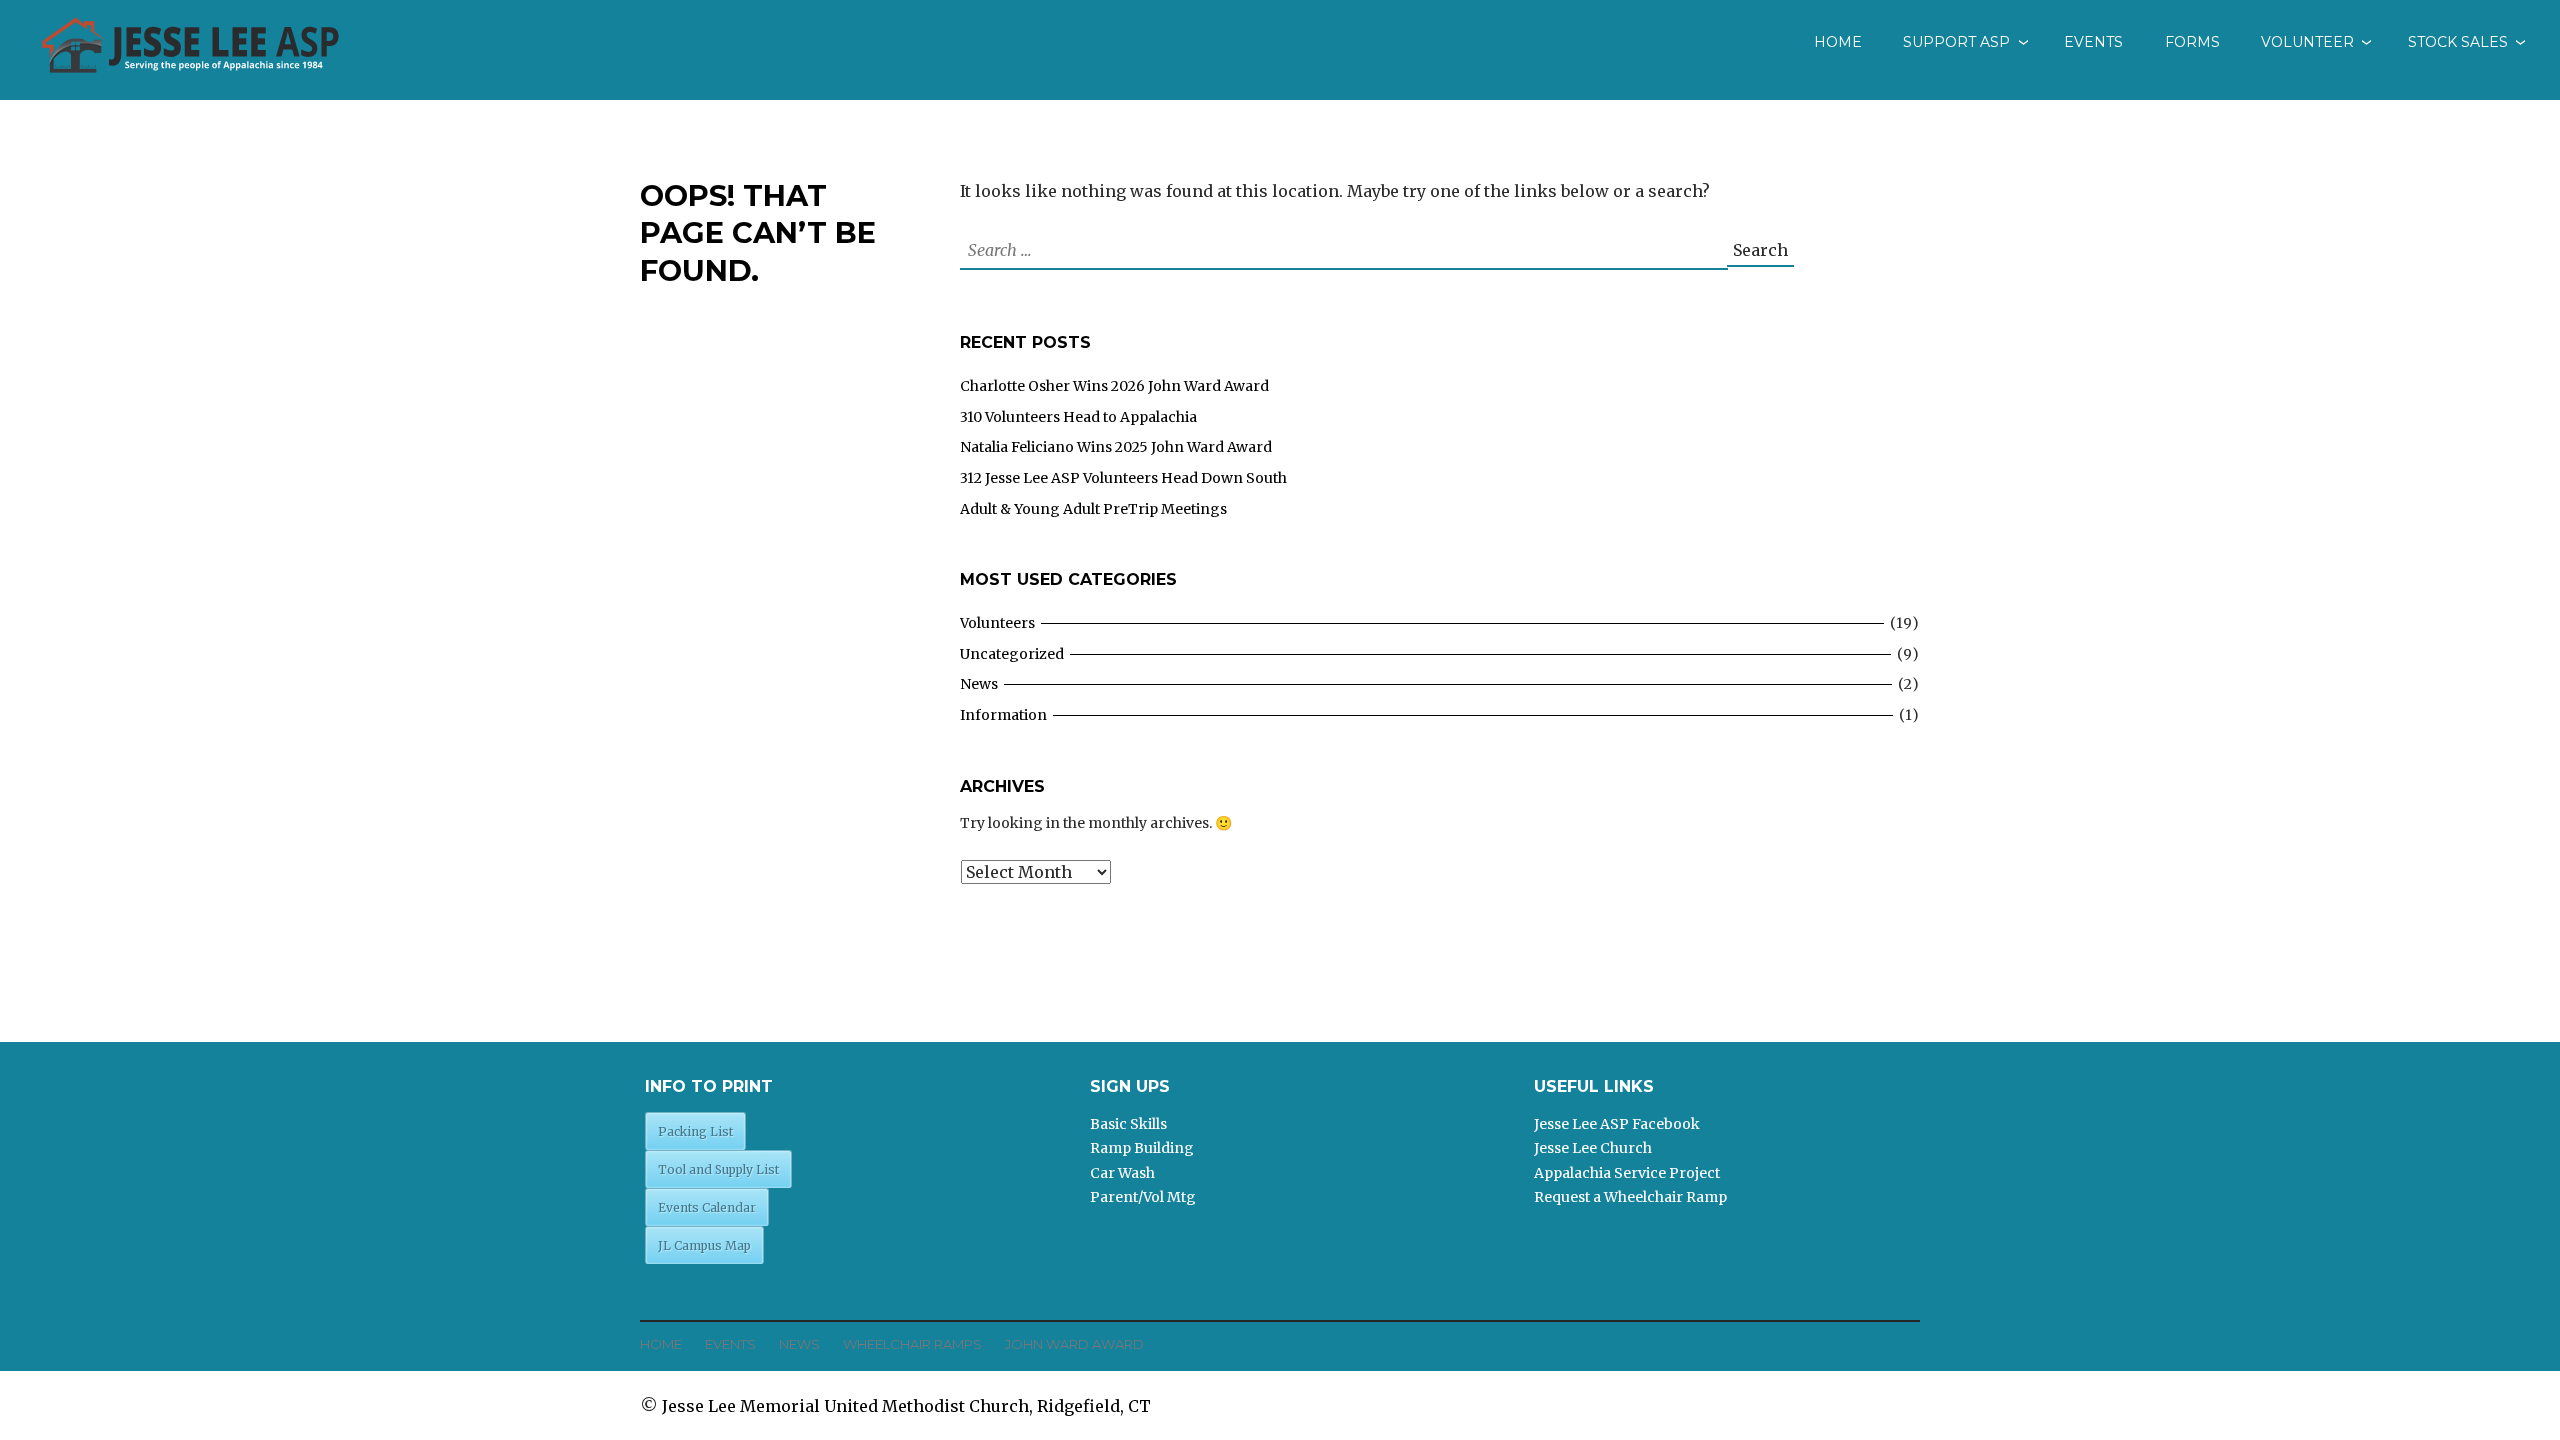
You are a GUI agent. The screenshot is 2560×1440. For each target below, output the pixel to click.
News (979, 684)
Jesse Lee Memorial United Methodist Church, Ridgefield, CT (906, 1406)
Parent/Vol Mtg (1143, 1197)
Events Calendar (707, 1207)
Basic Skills (1128, 1124)
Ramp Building (1142, 1148)
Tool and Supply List (718, 1169)
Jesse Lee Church (1593, 1148)
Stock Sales (2458, 42)
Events (2093, 42)
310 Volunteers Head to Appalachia (1078, 417)
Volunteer (2307, 42)
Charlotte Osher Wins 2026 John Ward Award (1114, 386)
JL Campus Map (704, 1245)
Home (1838, 42)
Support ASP (1956, 42)
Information (1003, 715)
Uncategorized (1012, 654)
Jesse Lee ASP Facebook (1617, 1124)
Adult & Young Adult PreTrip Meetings (1093, 509)
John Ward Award (1074, 1344)
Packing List (695, 1131)
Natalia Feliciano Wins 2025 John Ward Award (1116, 447)
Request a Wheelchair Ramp (1630, 1197)
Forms (2192, 42)
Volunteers (997, 623)
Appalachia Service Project (1627, 1173)
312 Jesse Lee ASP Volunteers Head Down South (1123, 478)
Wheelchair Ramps (912, 1344)
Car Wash (1122, 1173)
